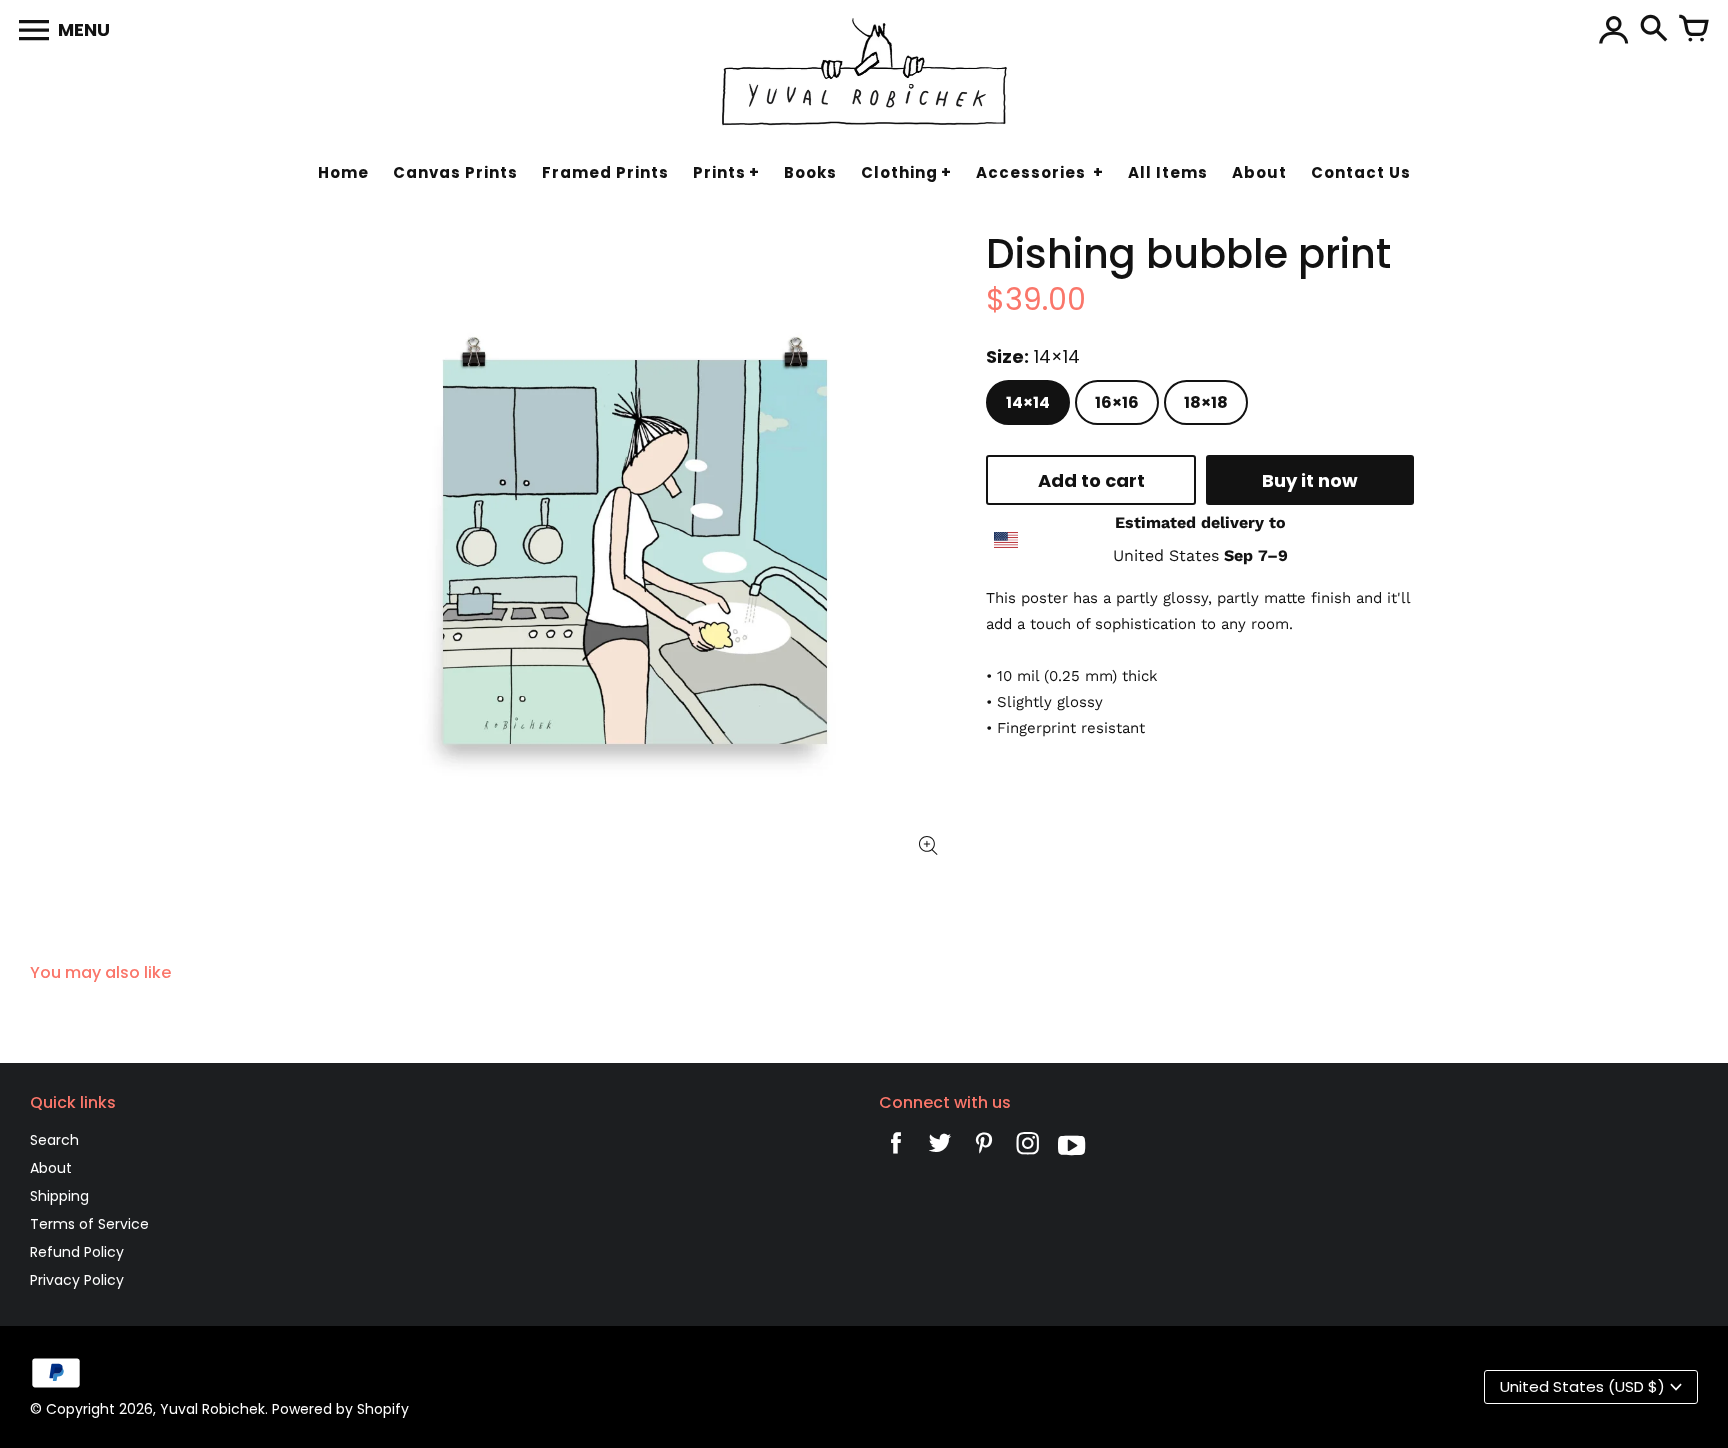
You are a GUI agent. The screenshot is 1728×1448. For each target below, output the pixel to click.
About (51, 1168)
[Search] (1654, 30)
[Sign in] (1614, 30)
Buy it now (1310, 479)
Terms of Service (89, 1224)
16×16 (1117, 402)
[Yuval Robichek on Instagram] (1028, 1148)
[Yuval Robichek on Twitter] (940, 1148)
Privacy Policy (77, 1280)
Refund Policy (77, 1252)
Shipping (59, 1196)
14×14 (1028, 402)
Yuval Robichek (212, 1409)
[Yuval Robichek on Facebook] (896, 1148)
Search (54, 1140)
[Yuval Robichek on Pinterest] (984, 1148)
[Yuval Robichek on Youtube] (1072, 1148)
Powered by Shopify (340, 1409)
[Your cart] (1694, 30)
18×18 (1206, 402)
